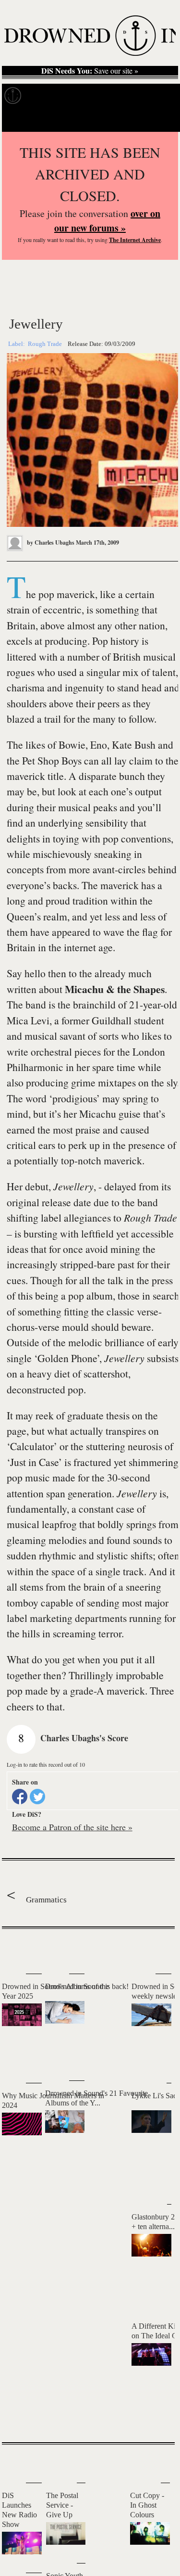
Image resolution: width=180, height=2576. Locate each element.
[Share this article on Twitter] (37, 1797)
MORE (153, 2418)
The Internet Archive (135, 240)
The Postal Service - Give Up (62, 2505)
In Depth (93, 96)
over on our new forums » (107, 221)
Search (159, 120)
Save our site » (90, 71)
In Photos (141, 96)
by (50, 542)
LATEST (17, 1948)
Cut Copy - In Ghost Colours (147, 2505)
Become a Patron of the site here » (72, 1827)
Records (48, 96)
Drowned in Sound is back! (87, 1986)
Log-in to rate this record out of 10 (46, 1764)
